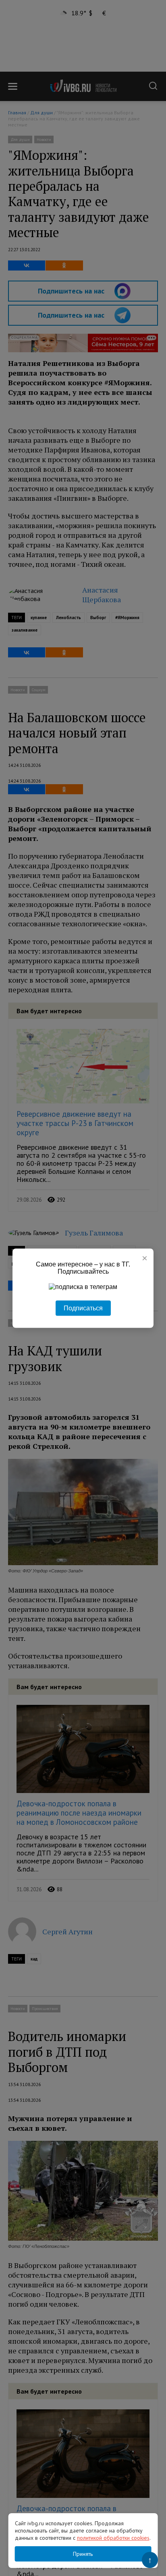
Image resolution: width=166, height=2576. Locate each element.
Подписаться (83, 1308)
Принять (83, 2554)
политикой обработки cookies (113, 2538)
